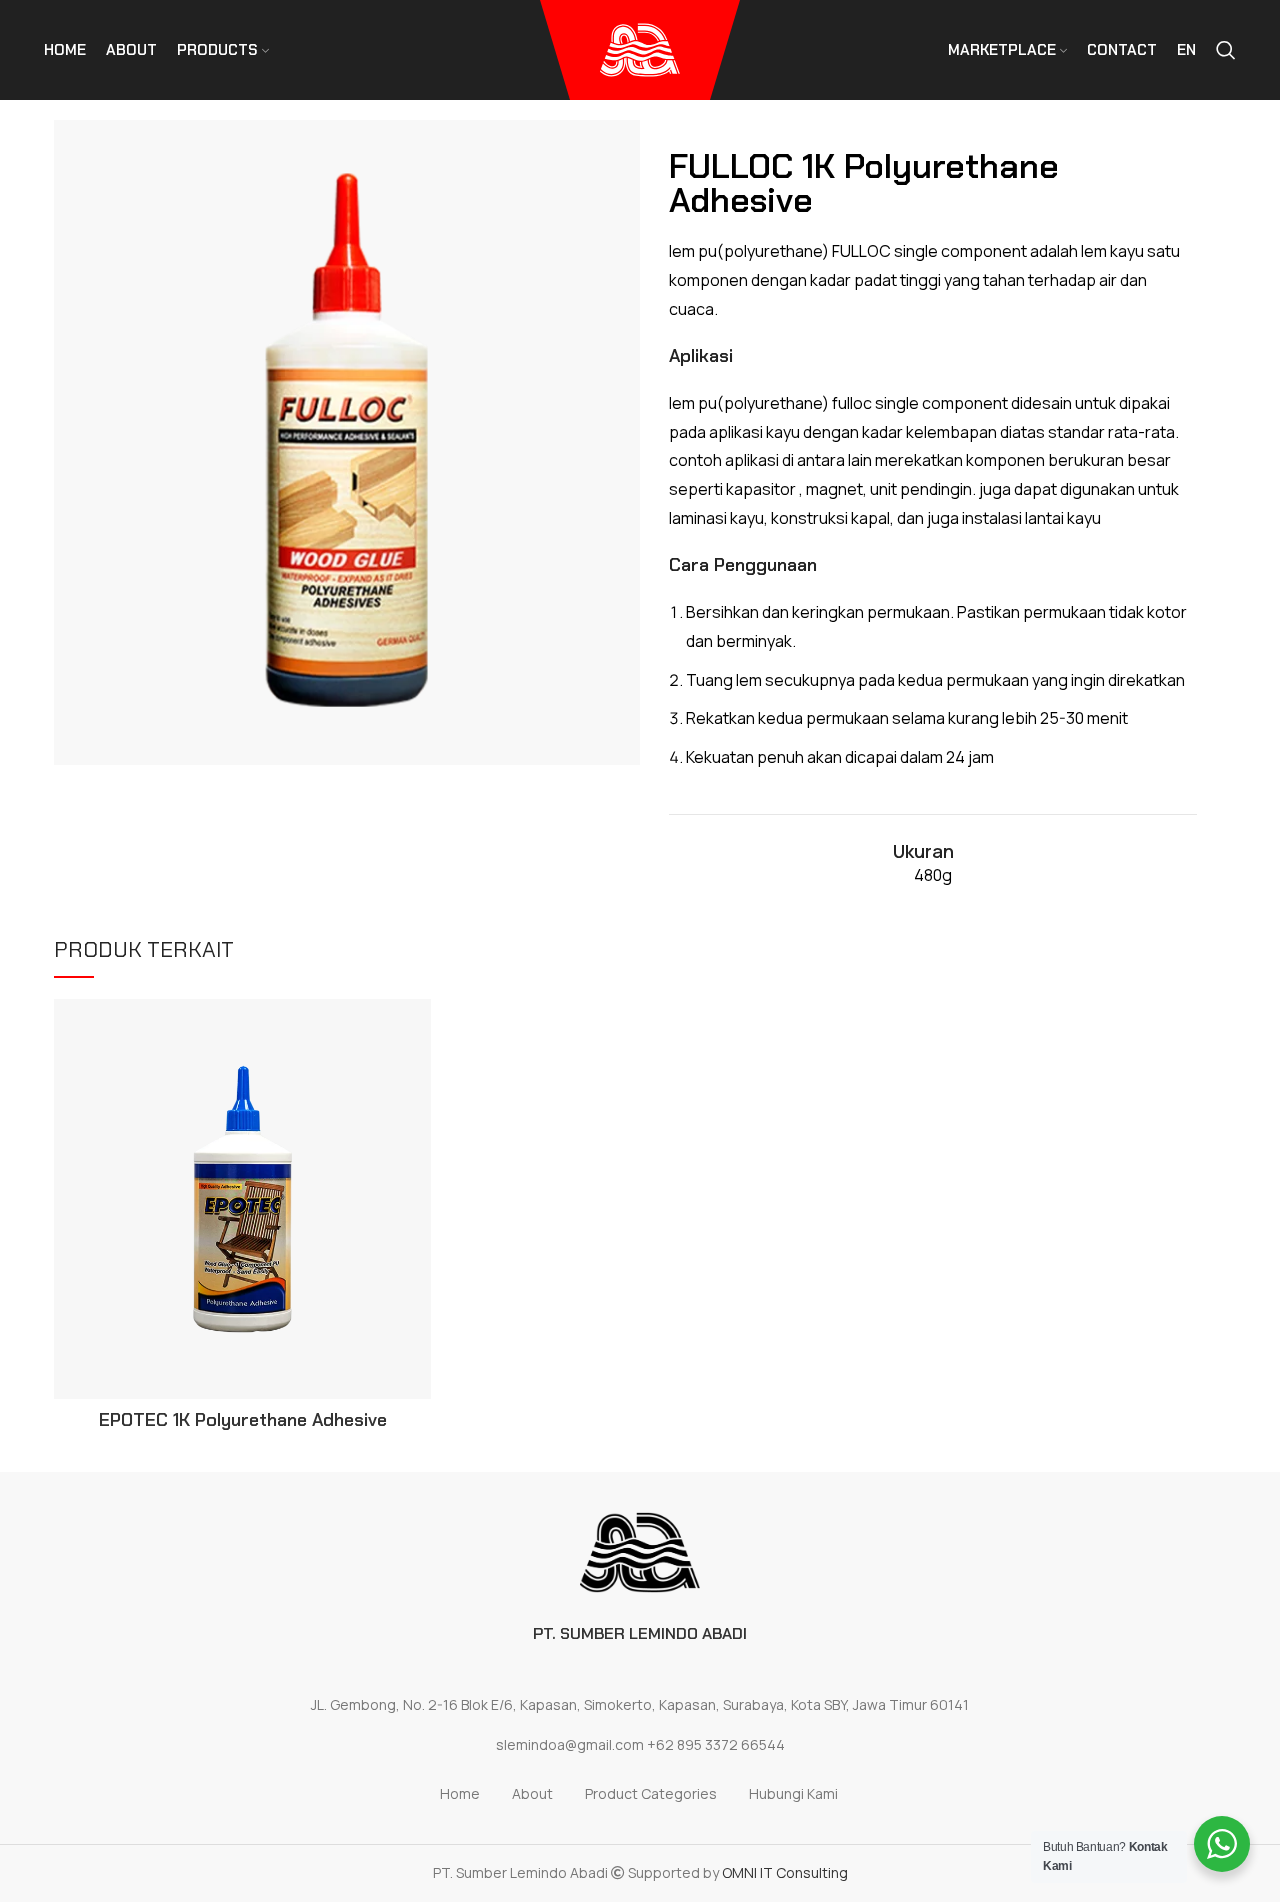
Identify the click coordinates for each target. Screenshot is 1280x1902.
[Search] (1226, 50)
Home (460, 1793)
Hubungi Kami (793, 1793)
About (532, 1793)
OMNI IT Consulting (785, 1872)
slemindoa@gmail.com (570, 1744)
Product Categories (651, 1793)
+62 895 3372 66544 (716, 1744)
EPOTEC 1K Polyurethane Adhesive (243, 1420)
